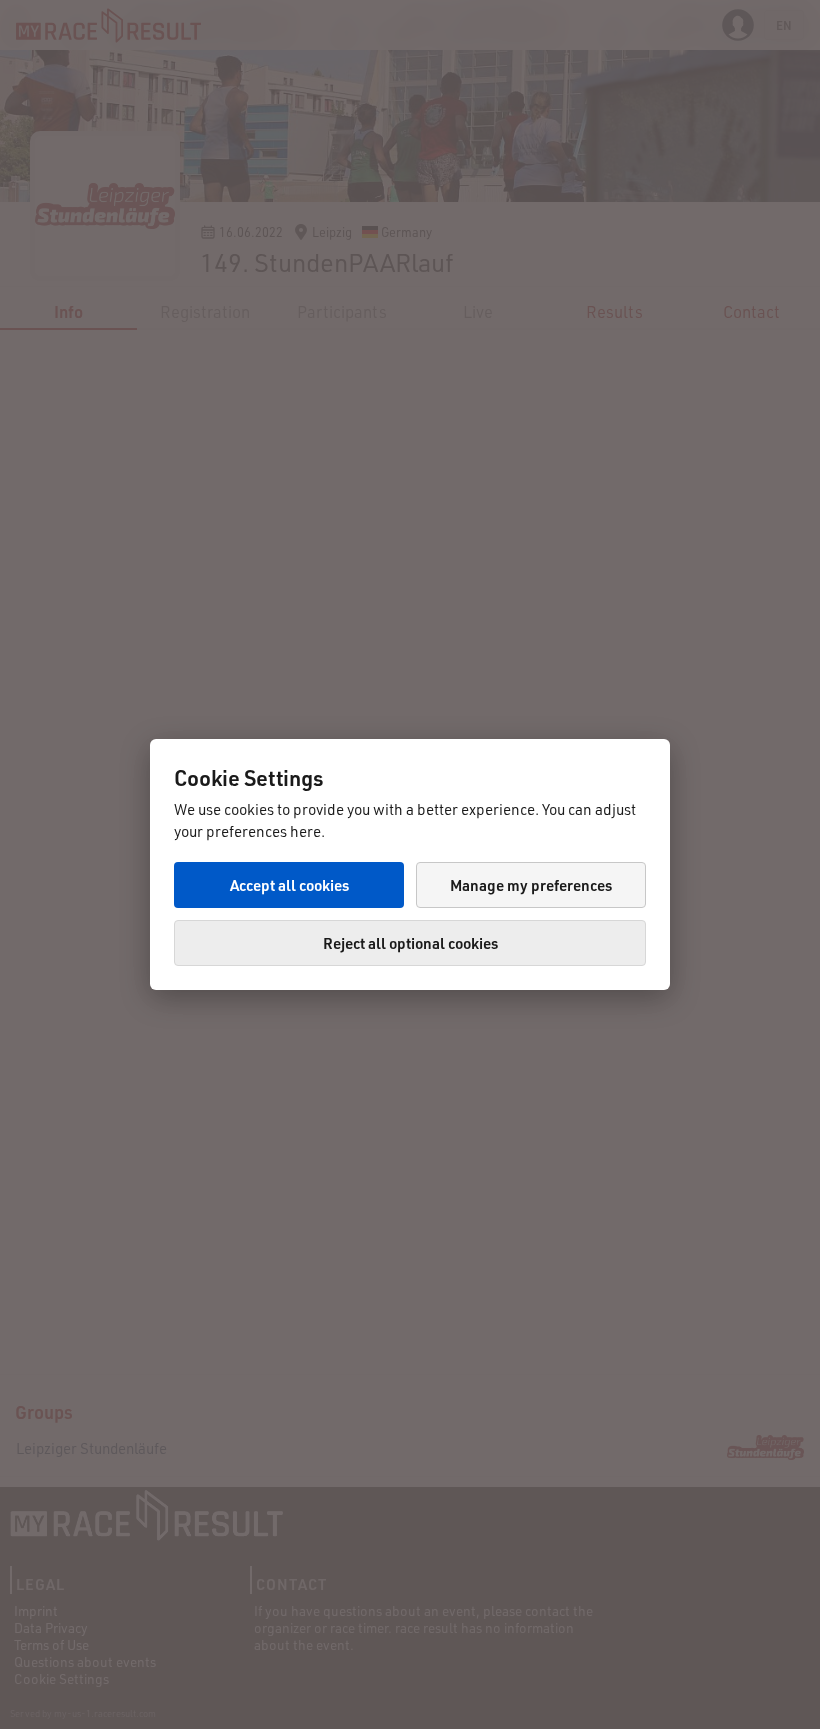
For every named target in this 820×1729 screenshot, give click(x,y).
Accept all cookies (289, 885)
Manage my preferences (531, 885)
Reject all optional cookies (410, 943)
